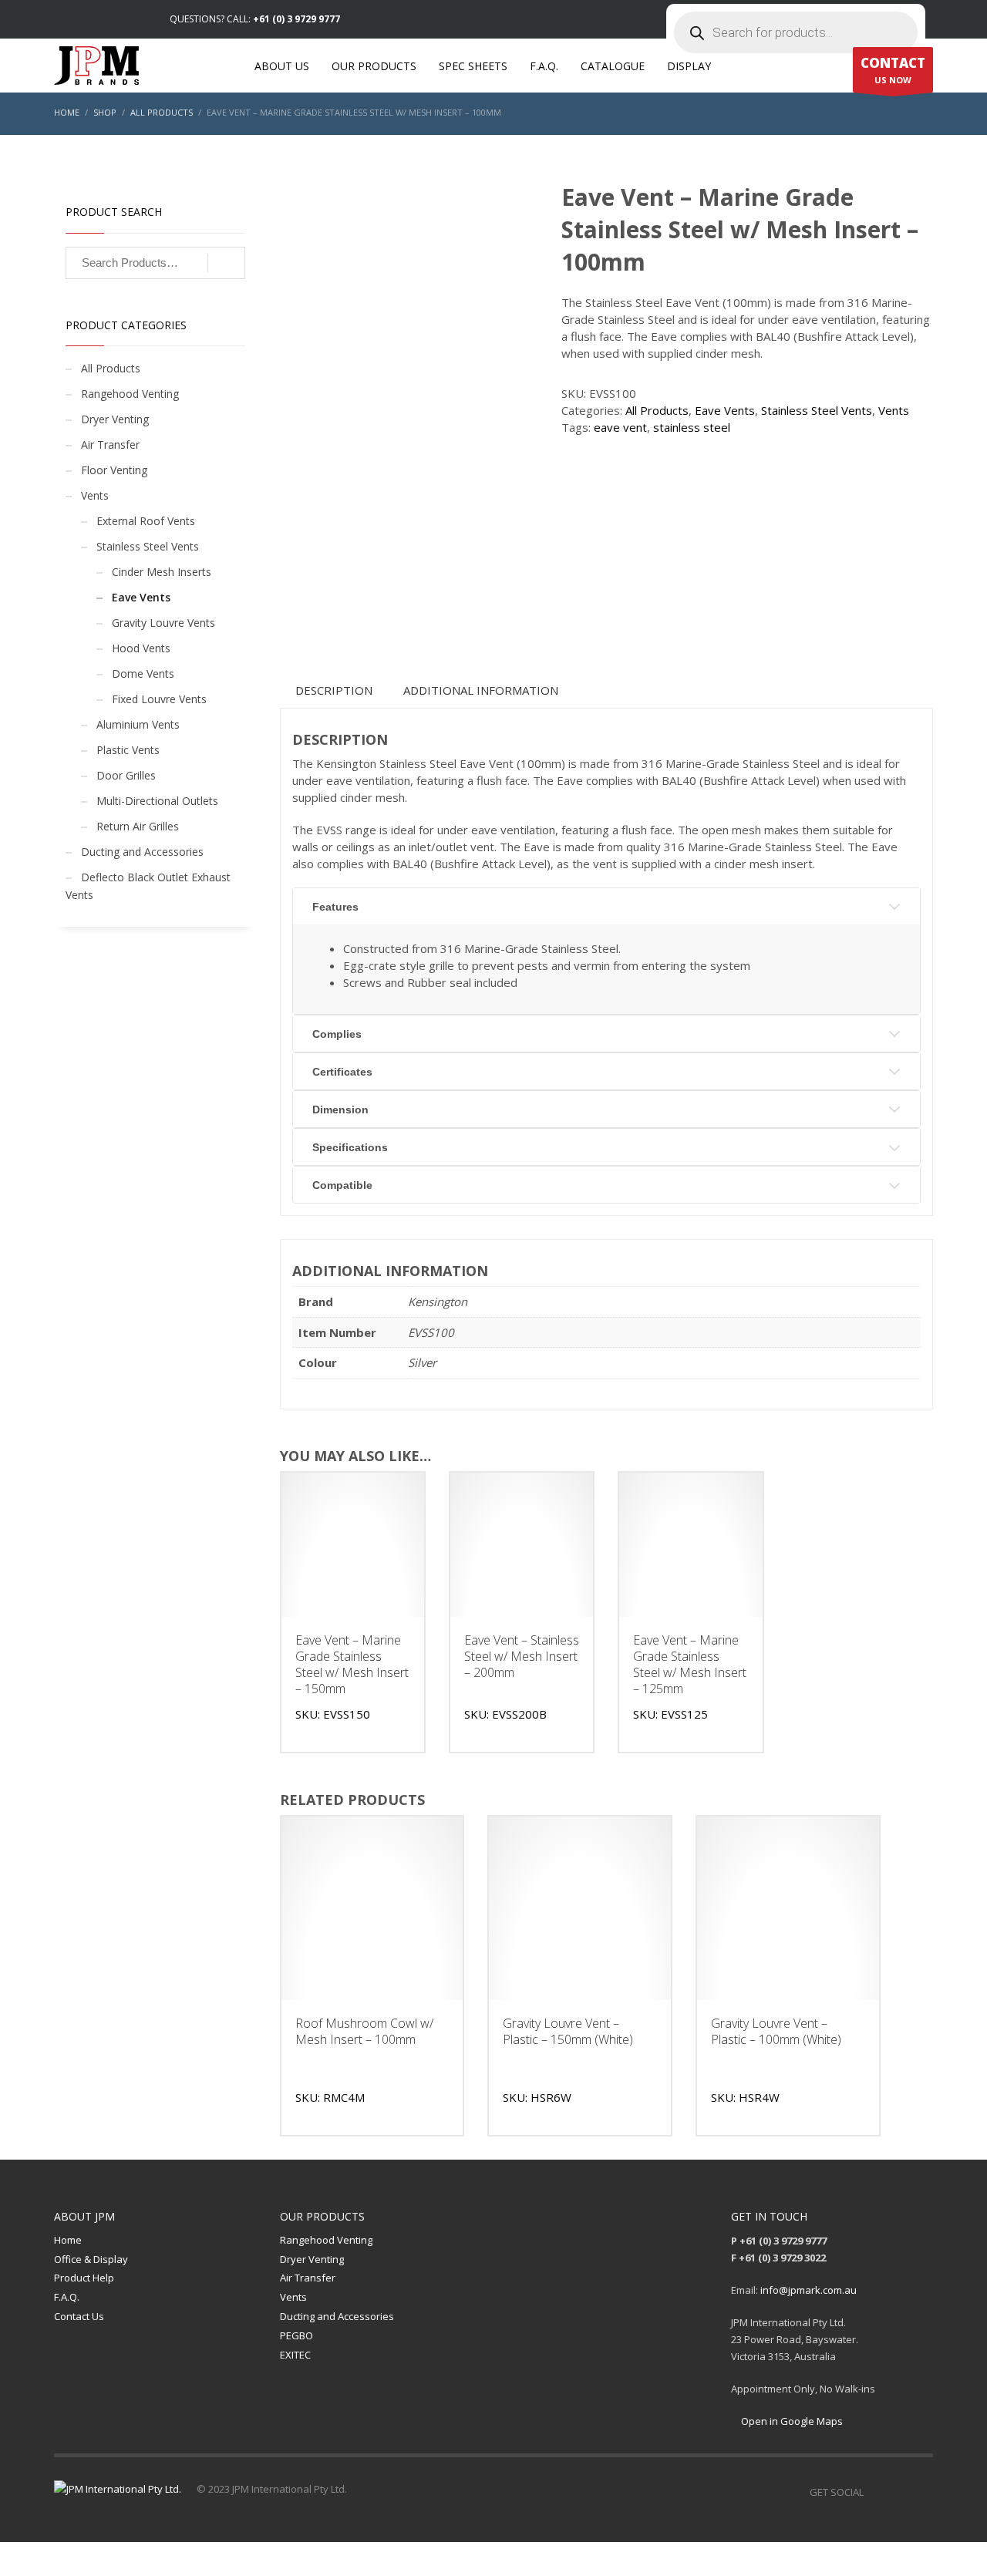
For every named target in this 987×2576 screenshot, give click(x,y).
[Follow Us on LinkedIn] (921, 2492)
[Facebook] (66, 19)
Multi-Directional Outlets (157, 801)
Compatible (342, 1185)
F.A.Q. (67, 2297)
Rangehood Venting (130, 394)
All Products (657, 410)
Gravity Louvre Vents (163, 623)
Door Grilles (126, 775)
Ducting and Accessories (142, 852)
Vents (894, 410)
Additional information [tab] (481, 690)
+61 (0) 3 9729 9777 (296, 19)
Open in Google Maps (791, 2421)
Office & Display (91, 2259)
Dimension (340, 1110)
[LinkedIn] (112, 19)
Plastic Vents (128, 750)
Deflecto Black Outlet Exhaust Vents (148, 886)
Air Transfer (110, 444)
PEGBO (296, 2335)
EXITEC (295, 2355)
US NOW (893, 70)
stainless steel (692, 427)
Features (335, 907)
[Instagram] (89, 19)
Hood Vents (141, 648)
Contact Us (79, 2316)
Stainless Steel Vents (817, 410)
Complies (337, 1034)
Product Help (84, 2278)
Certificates (342, 1072)
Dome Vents (143, 673)
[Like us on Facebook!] (875, 2492)
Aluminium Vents (138, 724)
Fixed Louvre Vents (159, 699)
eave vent (620, 427)
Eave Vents (725, 410)
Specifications (350, 1147)
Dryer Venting (115, 419)
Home (68, 2240)
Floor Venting (114, 470)
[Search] (226, 263)
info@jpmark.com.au (808, 2290)
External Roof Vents (146, 521)
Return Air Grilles (138, 826)
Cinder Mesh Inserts (162, 572)
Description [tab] (334, 690)
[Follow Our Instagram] (898, 2492)
